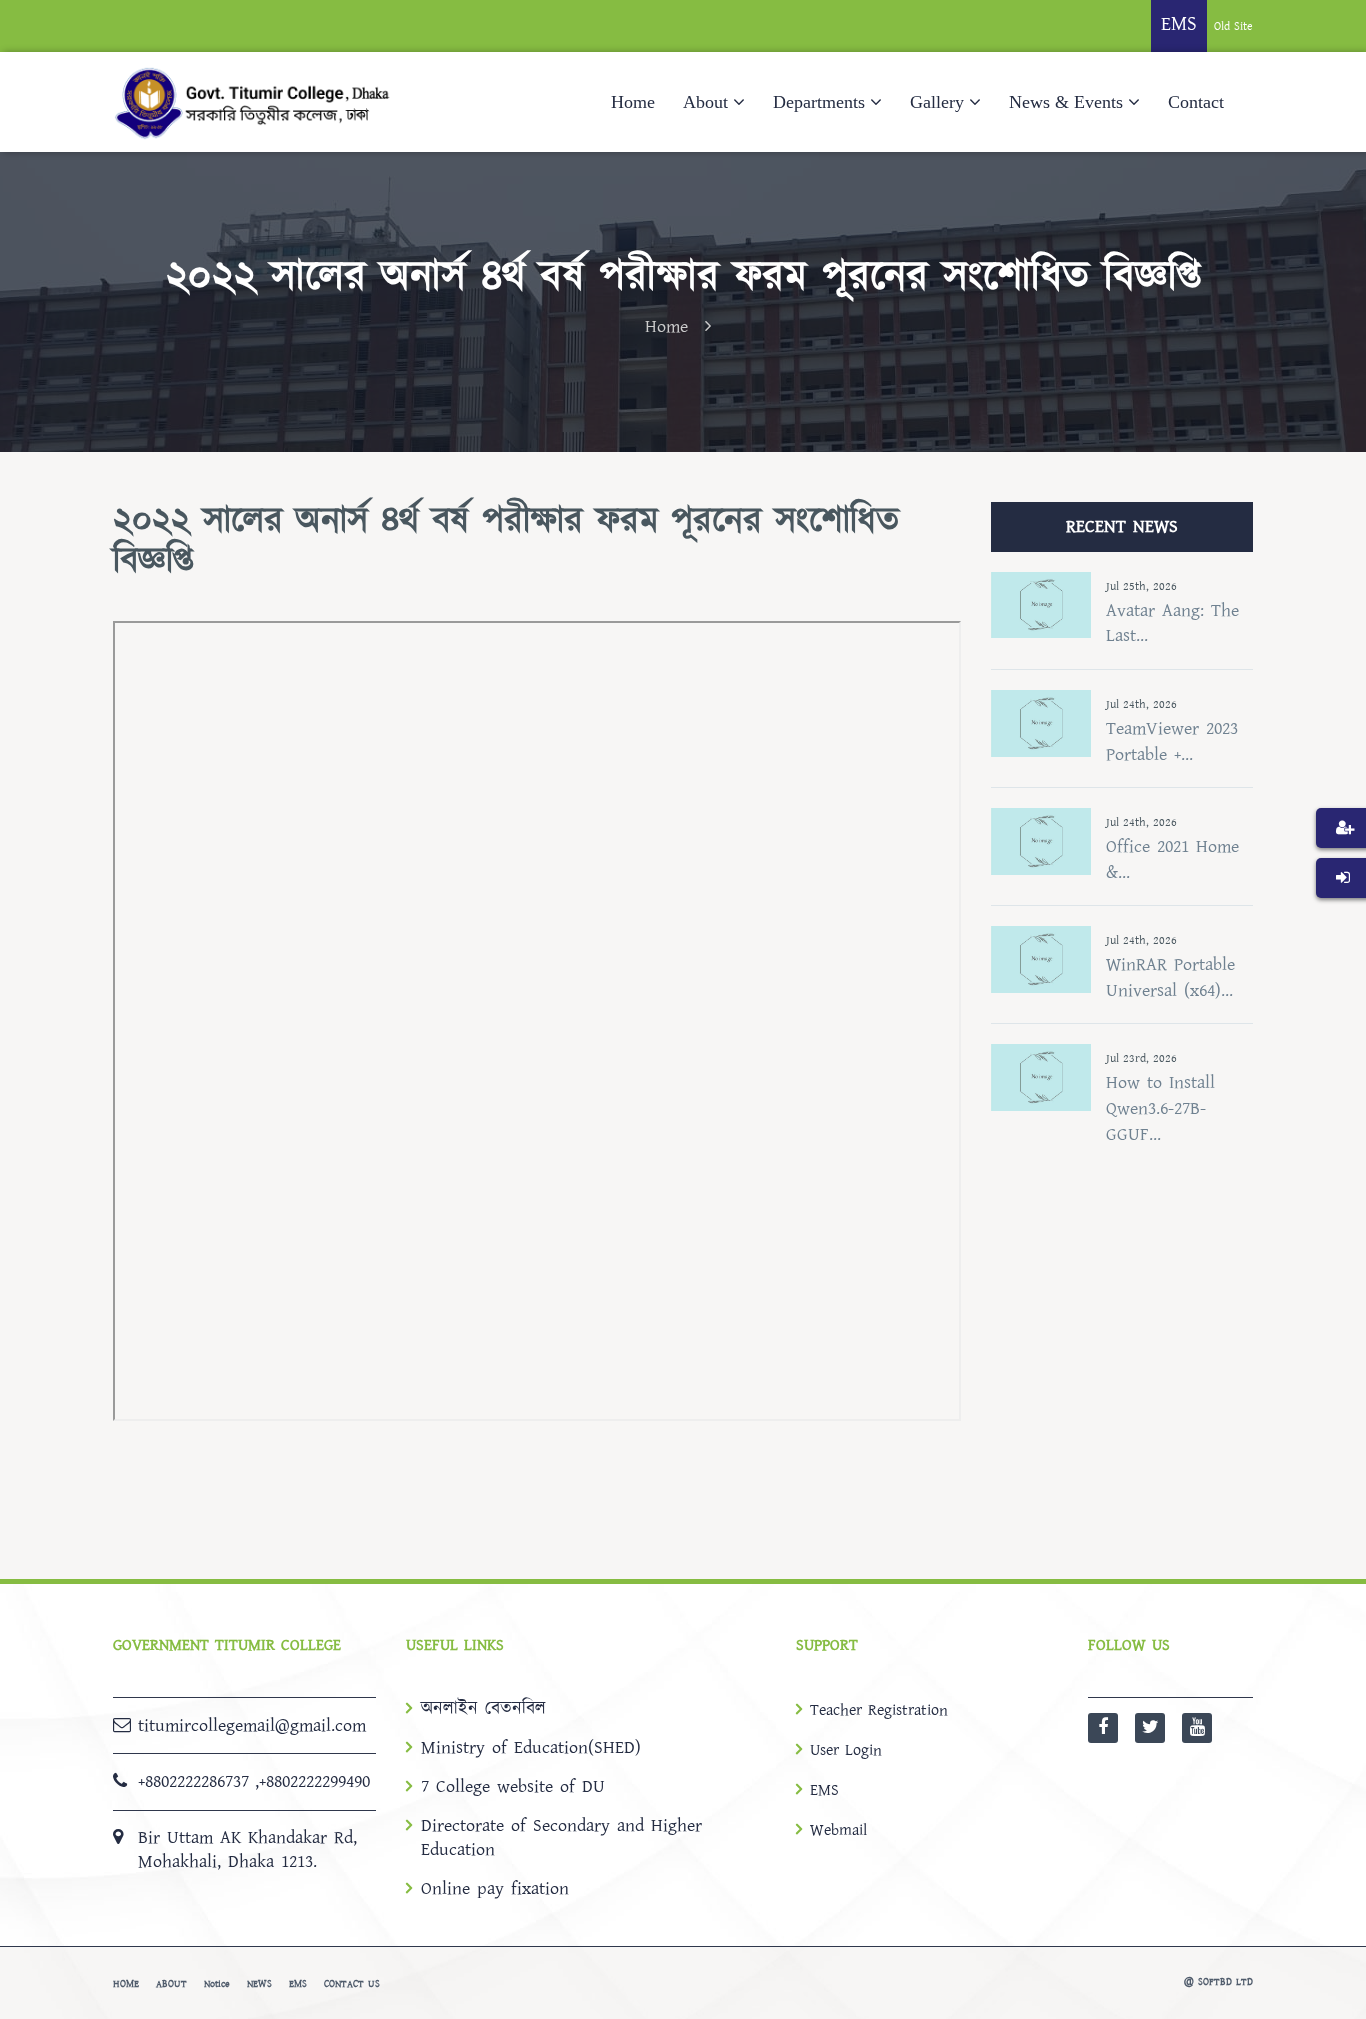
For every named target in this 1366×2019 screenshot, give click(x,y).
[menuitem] (1341, 858)
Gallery (937, 102)
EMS (824, 1790)
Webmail (838, 1830)
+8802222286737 (193, 1781)
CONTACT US (352, 1984)
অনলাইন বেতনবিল (483, 1709)
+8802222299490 (314, 1781)
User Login (846, 1750)
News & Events (1066, 102)
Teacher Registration (879, 1710)
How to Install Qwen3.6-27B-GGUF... (1160, 1108)
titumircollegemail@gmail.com (252, 1725)
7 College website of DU (513, 1787)
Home (633, 102)
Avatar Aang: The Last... (1172, 623)
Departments (819, 102)
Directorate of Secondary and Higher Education (561, 1838)
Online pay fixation (495, 1889)
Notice (217, 1984)
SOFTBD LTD (1225, 1982)
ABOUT (171, 1984)
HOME (126, 1984)
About (705, 102)
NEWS (259, 1984)
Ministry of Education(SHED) (531, 1748)
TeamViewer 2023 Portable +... (1172, 741)
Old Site (1233, 26)
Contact (1196, 102)
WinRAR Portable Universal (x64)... (1170, 977)
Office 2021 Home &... (1172, 859)
